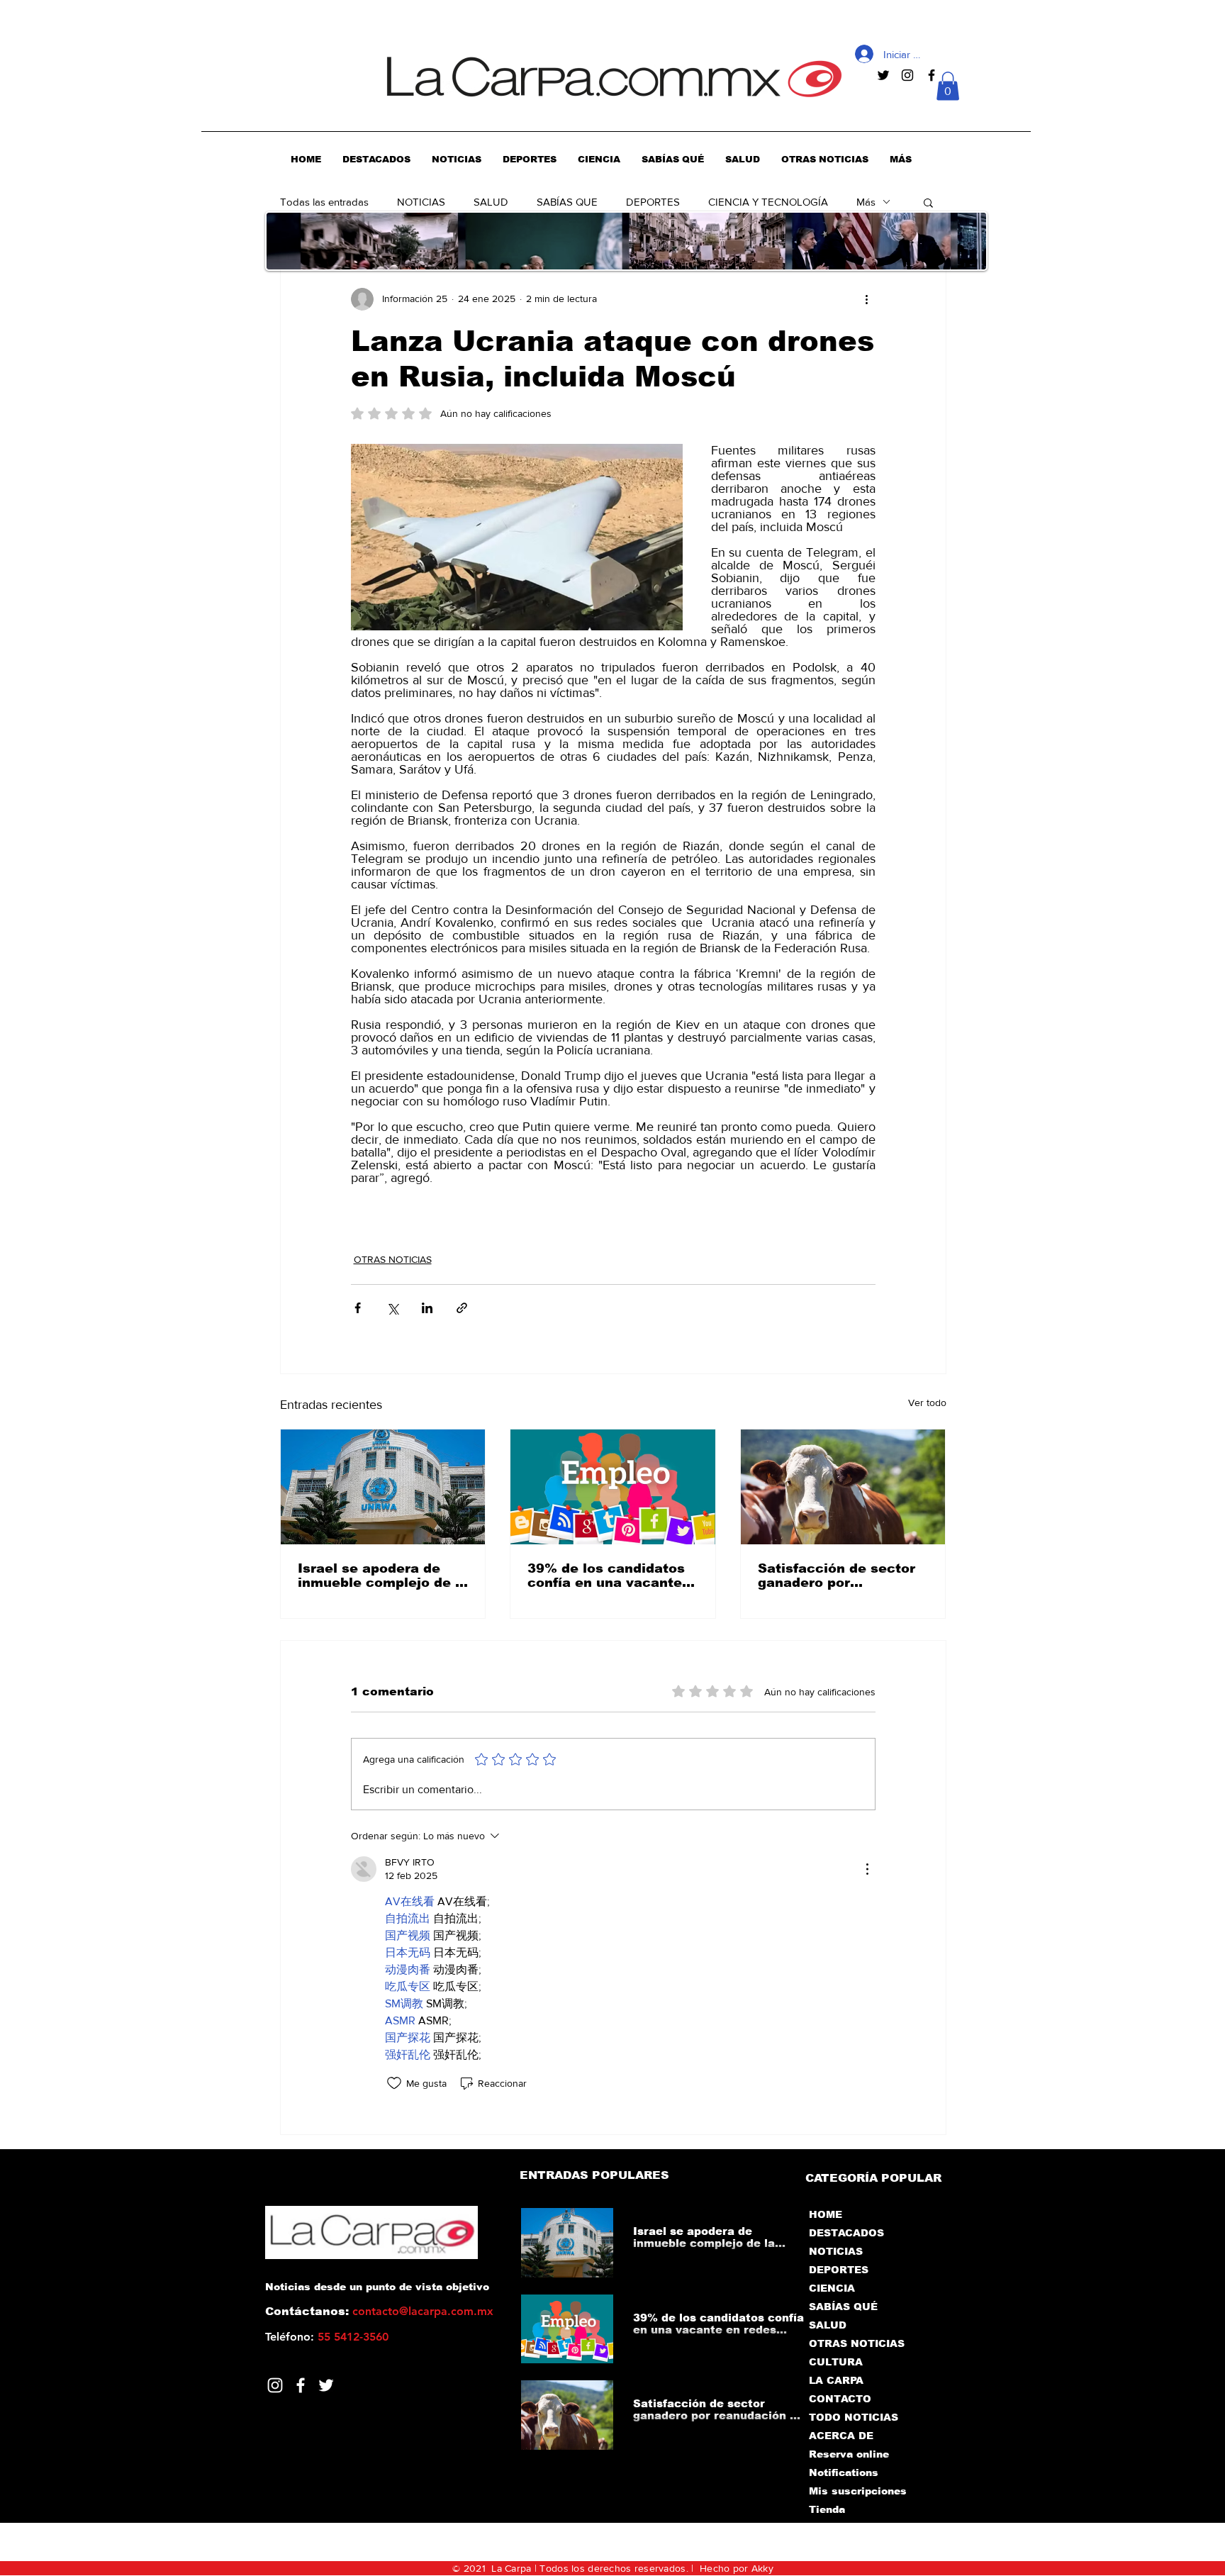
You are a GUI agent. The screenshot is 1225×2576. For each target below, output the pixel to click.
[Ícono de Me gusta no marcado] (394, 2083)
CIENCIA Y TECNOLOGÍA (768, 202)
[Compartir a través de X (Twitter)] (392, 1308)
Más (866, 202)
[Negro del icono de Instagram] (907, 75)
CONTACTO (840, 2399)
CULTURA (836, 2362)
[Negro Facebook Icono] (932, 75)
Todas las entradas (324, 202)
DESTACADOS (846, 2233)
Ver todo (927, 1403)
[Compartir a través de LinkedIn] (427, 1308)
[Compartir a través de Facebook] (358, 1308)
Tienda (827, 2509)
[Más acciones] (867, 299)
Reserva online (849, 2454)
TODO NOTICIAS (854, 2417)
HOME (826, 2214)
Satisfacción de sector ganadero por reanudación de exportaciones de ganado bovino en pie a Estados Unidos (838, 1576)
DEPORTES (653, 202)
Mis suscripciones (857, 2491)
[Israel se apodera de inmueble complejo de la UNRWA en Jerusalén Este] (383, 1487)
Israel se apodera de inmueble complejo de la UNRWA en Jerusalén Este (383, 1576)
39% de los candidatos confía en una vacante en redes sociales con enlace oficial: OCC (606, 1576)
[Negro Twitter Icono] (883, 75)
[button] (948, 86)
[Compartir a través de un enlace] (462, 1308)
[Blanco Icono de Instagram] (275, 2385)
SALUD (491, 202)
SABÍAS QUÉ (843, 2307)
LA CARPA (836, 2380)
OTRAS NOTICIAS (393, 1259)
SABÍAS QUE (567, 202)
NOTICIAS (421, 202)
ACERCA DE (841, 2436)
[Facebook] (301, 2385)
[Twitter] (326, 2385)
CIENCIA (832, 2288)
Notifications (844, 2472)
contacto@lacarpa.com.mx (423, 2311)
